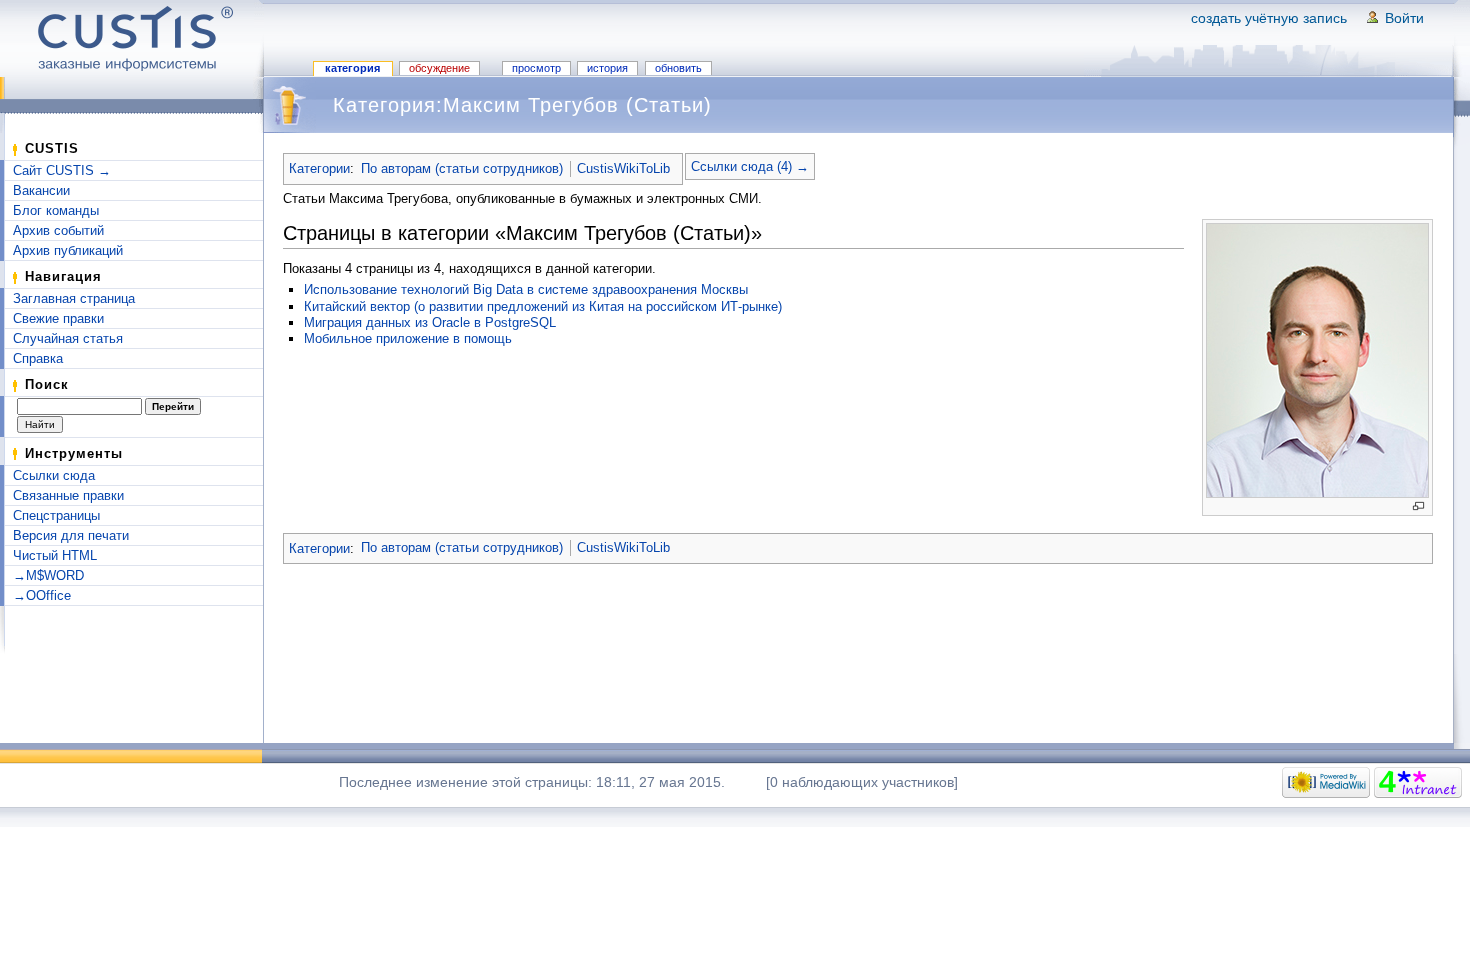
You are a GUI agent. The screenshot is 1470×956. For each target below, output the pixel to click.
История (607, 68)
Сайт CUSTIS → (62, 170)
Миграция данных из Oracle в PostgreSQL (430, 322)
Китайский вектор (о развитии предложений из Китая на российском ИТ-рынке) (543, 306)
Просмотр (536, 68)
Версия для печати (71, 535)
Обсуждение (439, 68)
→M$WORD (48, 575)
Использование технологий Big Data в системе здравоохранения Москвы (526, 289)
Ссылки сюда (54, 475)
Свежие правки (58, 318)
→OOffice (42, 595)
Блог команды (56, 210)
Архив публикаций (68, 250)
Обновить (678, 68)
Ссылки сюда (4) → (750, 166)
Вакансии (41, 190)
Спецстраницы (56, 515)
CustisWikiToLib (623, 168)
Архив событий (58, 230)
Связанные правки (68, 495)
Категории (319, 168)
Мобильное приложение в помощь (408, 338)
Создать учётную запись (1269, 18)
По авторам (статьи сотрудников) (462, 168)
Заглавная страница (74, 298)
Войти (1404, 18)
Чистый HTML (55, 555)
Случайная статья (68, 338)
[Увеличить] (1418, 506)
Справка (38, 358)
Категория (352, 68)
